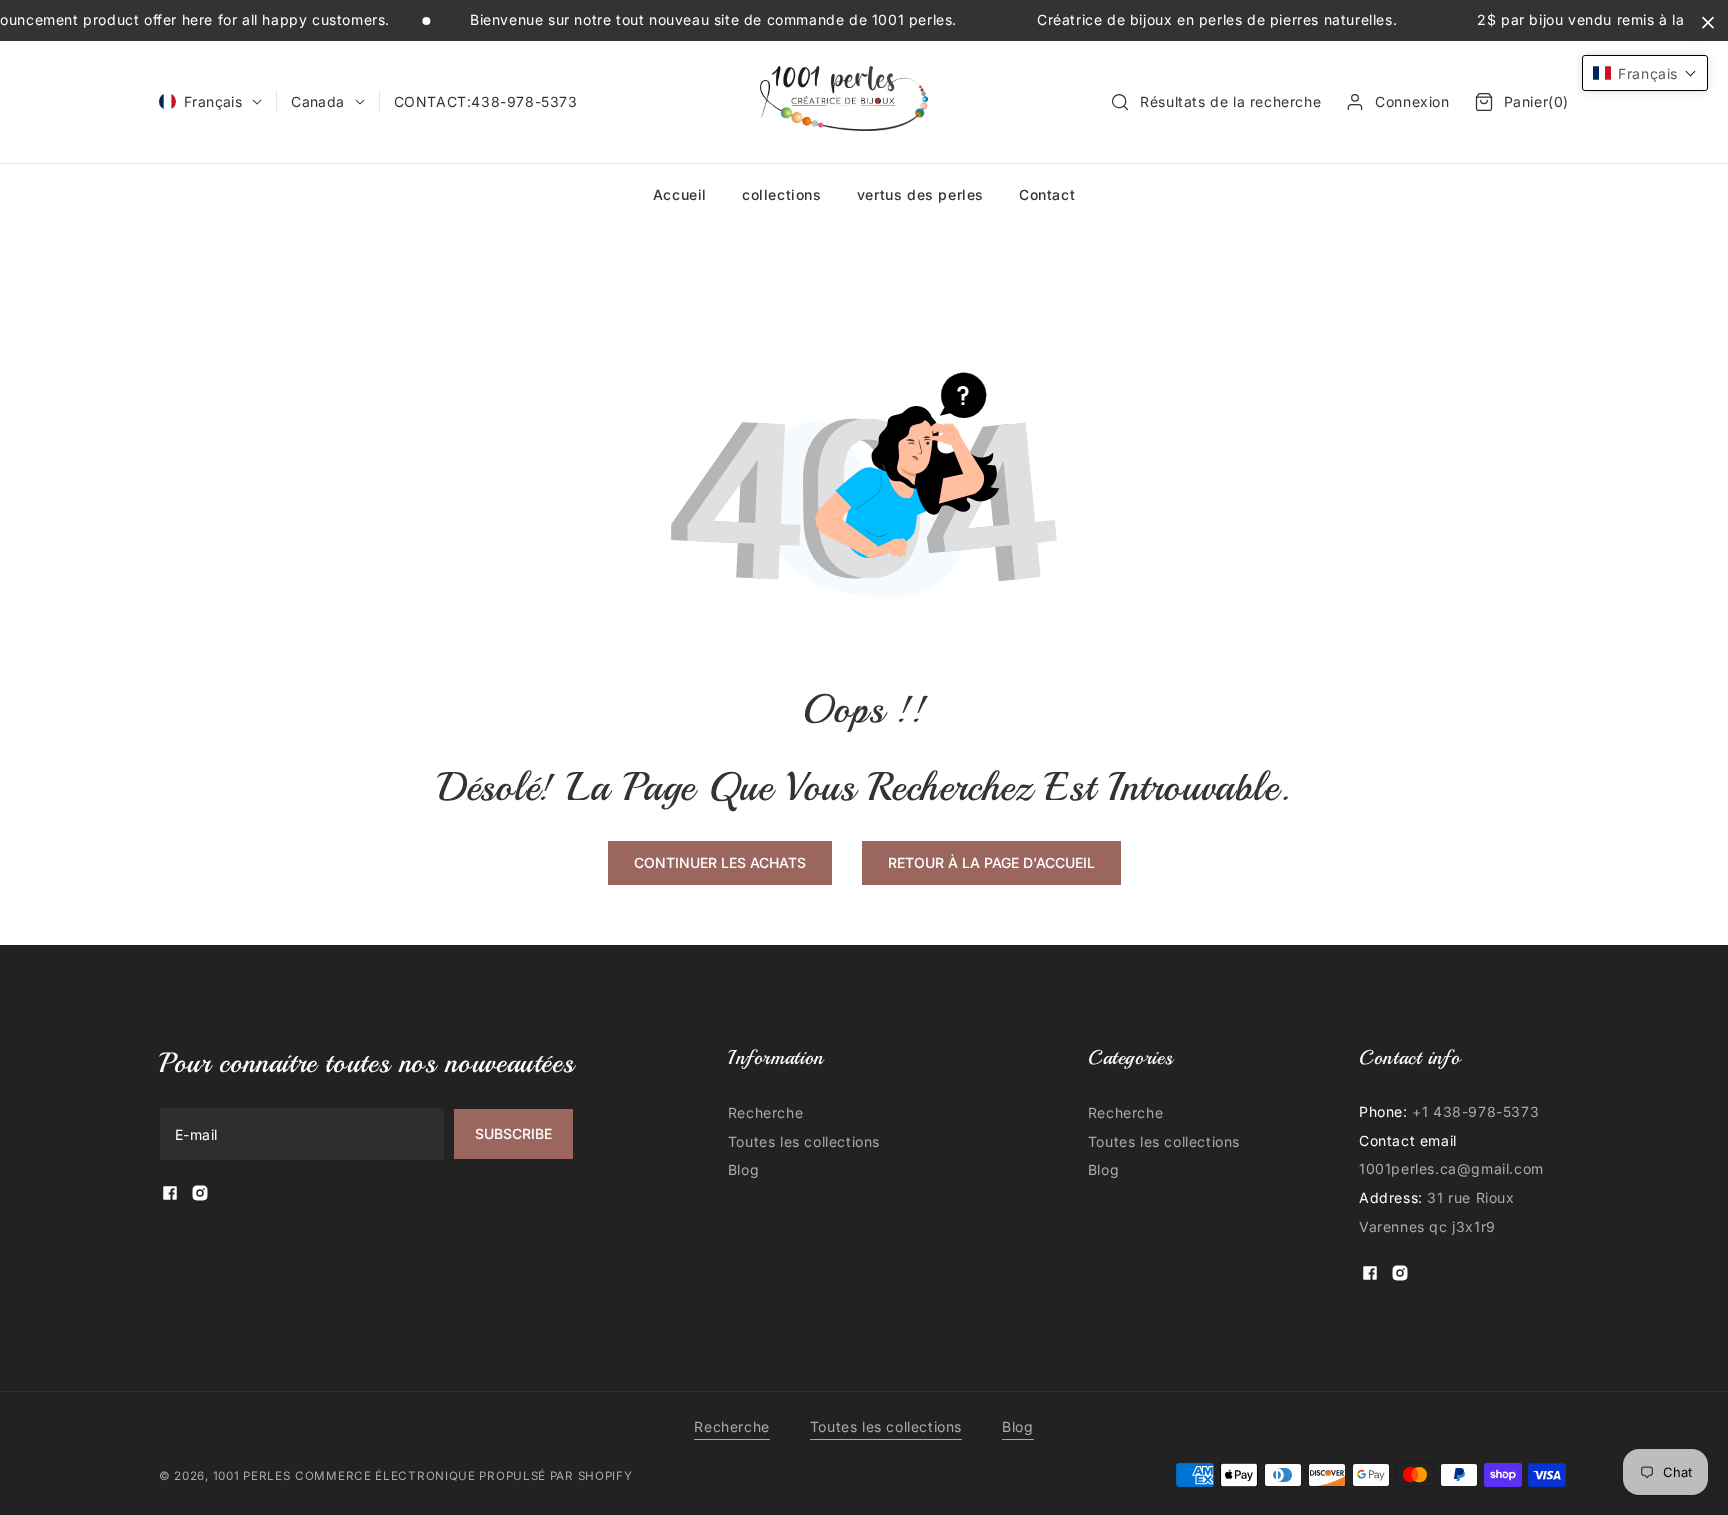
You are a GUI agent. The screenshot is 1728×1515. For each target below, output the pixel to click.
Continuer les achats (720, 862)
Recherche (765, 1112)
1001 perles (252, 1476)
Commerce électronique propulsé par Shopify (463, 1476)
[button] (1215, 102)
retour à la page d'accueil (991, 862)
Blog (743, 1169)
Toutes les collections (804, 1141)
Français (213, 101)
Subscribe (513, 1133)
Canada (317, 101)
